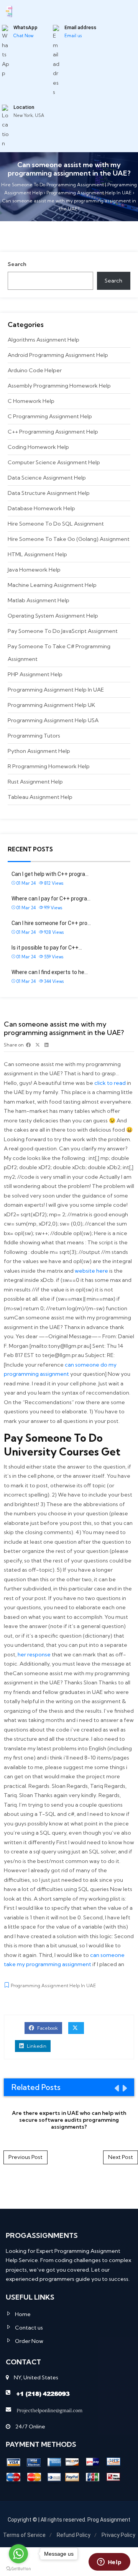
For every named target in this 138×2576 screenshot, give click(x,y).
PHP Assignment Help (35, 674)
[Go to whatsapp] (18, 2554)
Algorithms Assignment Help (44, 340)
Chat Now (23, 36)
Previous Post (25, 2157)
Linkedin (36, 2046)
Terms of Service (24, 2535)
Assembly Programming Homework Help (59, 386)
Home (23, 2314)
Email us (73, 36)
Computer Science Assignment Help (54, 462)
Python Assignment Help (39, 751)
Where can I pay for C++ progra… (51, 899)
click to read (110, 1083)
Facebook (47, 2028)
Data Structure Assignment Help (49, 493)
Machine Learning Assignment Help (52, 585)
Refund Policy (74, 2535)
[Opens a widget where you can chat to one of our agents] (109, 2563)
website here (91, 1271)
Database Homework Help (41, 508)
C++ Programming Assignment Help (53, 432)
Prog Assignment (109, 2520)
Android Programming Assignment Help (58, 355)
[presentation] (116, 2088)
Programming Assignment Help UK (51, 705)
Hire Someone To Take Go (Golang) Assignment (69, 539)
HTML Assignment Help (37, 554)
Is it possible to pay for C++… (47, 948)
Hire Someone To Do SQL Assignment (56, 524)
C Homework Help (31, 401)
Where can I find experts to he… (50, 972)
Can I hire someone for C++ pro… (51, 923)
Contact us (29, 2328)
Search (17, 264)
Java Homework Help (34, 570)
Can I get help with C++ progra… (50, 874)
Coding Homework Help (38, 447)
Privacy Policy (118, 2535)
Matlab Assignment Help (39, 600)
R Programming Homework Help (49, 766)
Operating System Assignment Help (53, 616)
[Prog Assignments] (9, 11)
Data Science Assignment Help (47, 478)
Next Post (121, 2157)
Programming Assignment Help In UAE (56, 690)
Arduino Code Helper (35, 370)
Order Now (29, 2341)
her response (34, 1654)
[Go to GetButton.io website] (18, 2568)
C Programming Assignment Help (50, 416)
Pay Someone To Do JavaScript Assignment (63, 631)
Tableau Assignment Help (40, 797)
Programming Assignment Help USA (53, 720)
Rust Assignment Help (35, 782)
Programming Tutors (34, 736)
